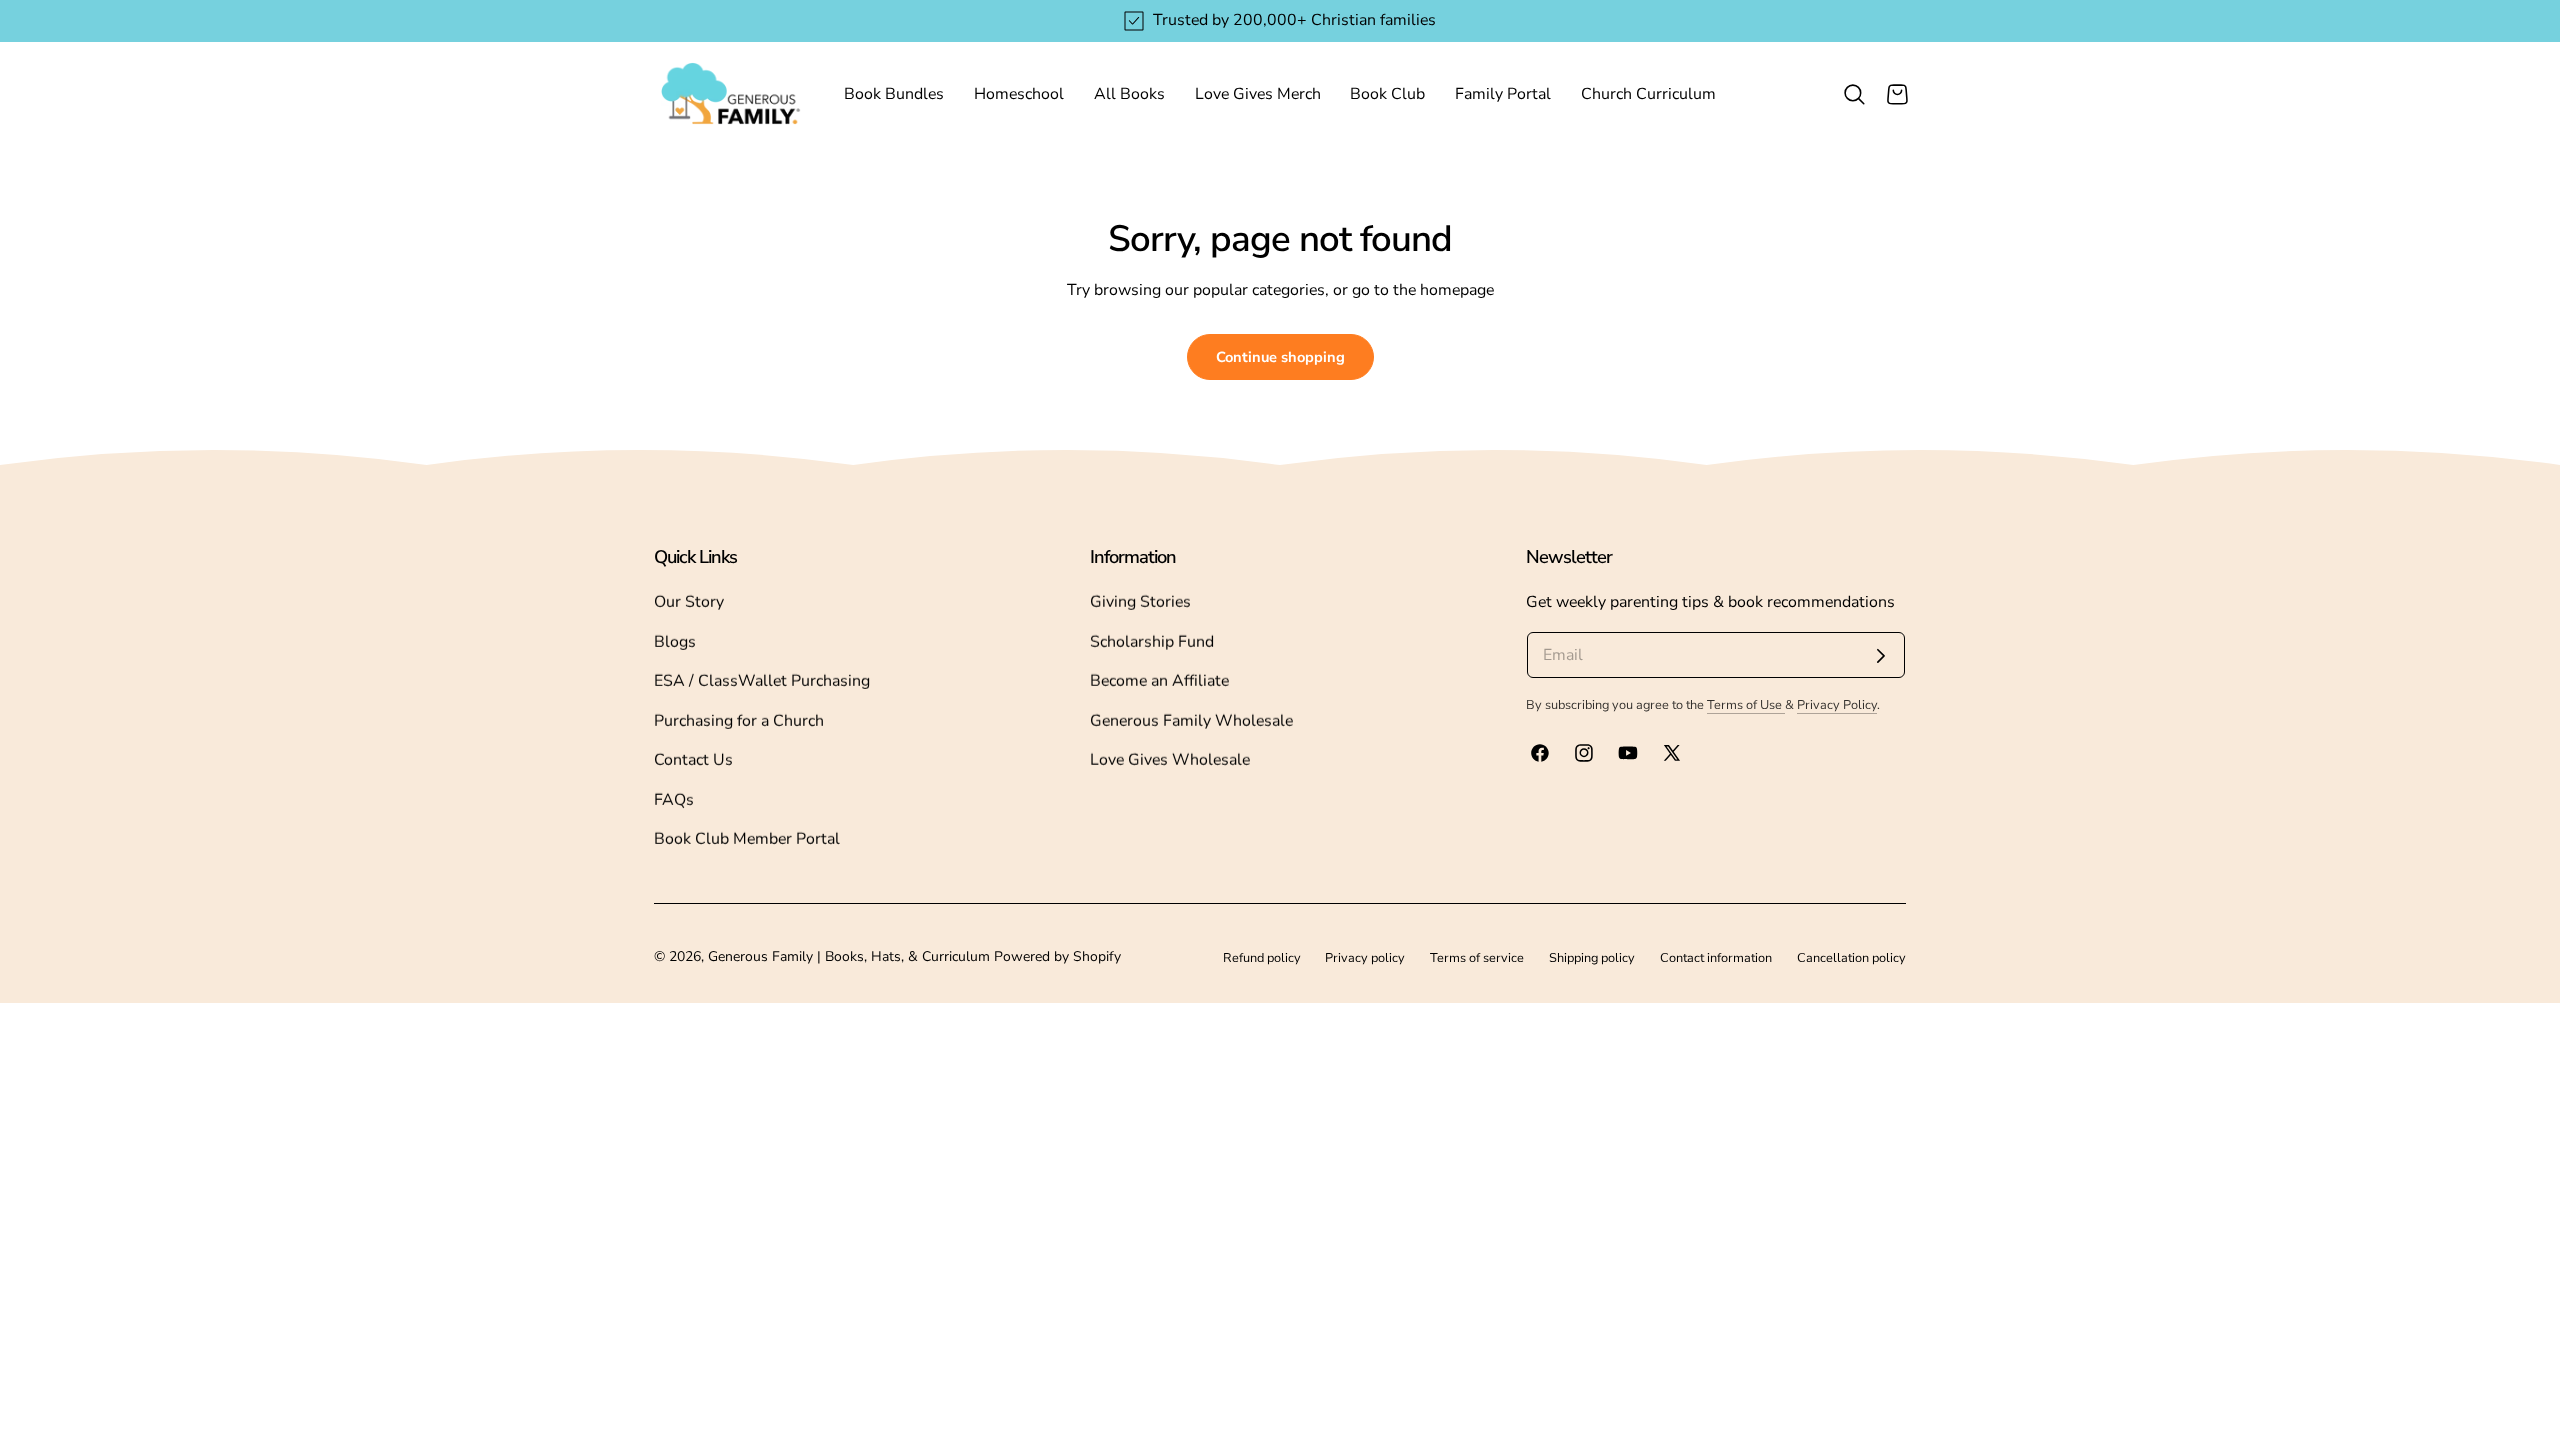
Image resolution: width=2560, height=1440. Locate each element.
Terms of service (1477, 957)
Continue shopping (1280, 357)
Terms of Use (1746, 704)
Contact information (1716, 957)
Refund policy (1262, 957)
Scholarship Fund (1152, 642)
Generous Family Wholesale (1191, 721)
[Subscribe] (1881, 656)
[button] (1854, 94)
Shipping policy (1592, 957)
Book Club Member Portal (747, 839)
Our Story (689, 602)
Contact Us (693, 760)
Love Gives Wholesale (1170, 760)
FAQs (674, 800)
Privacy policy (1365, 957)
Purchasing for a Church (739, 721)
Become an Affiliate (1159, 681)
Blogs (675, 642)
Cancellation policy (1851, 957)
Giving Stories (1140, 602)
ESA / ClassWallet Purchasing (762, 681)
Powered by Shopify (1057, 956)
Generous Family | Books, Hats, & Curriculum (849, 956)
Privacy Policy (1837, 704)
